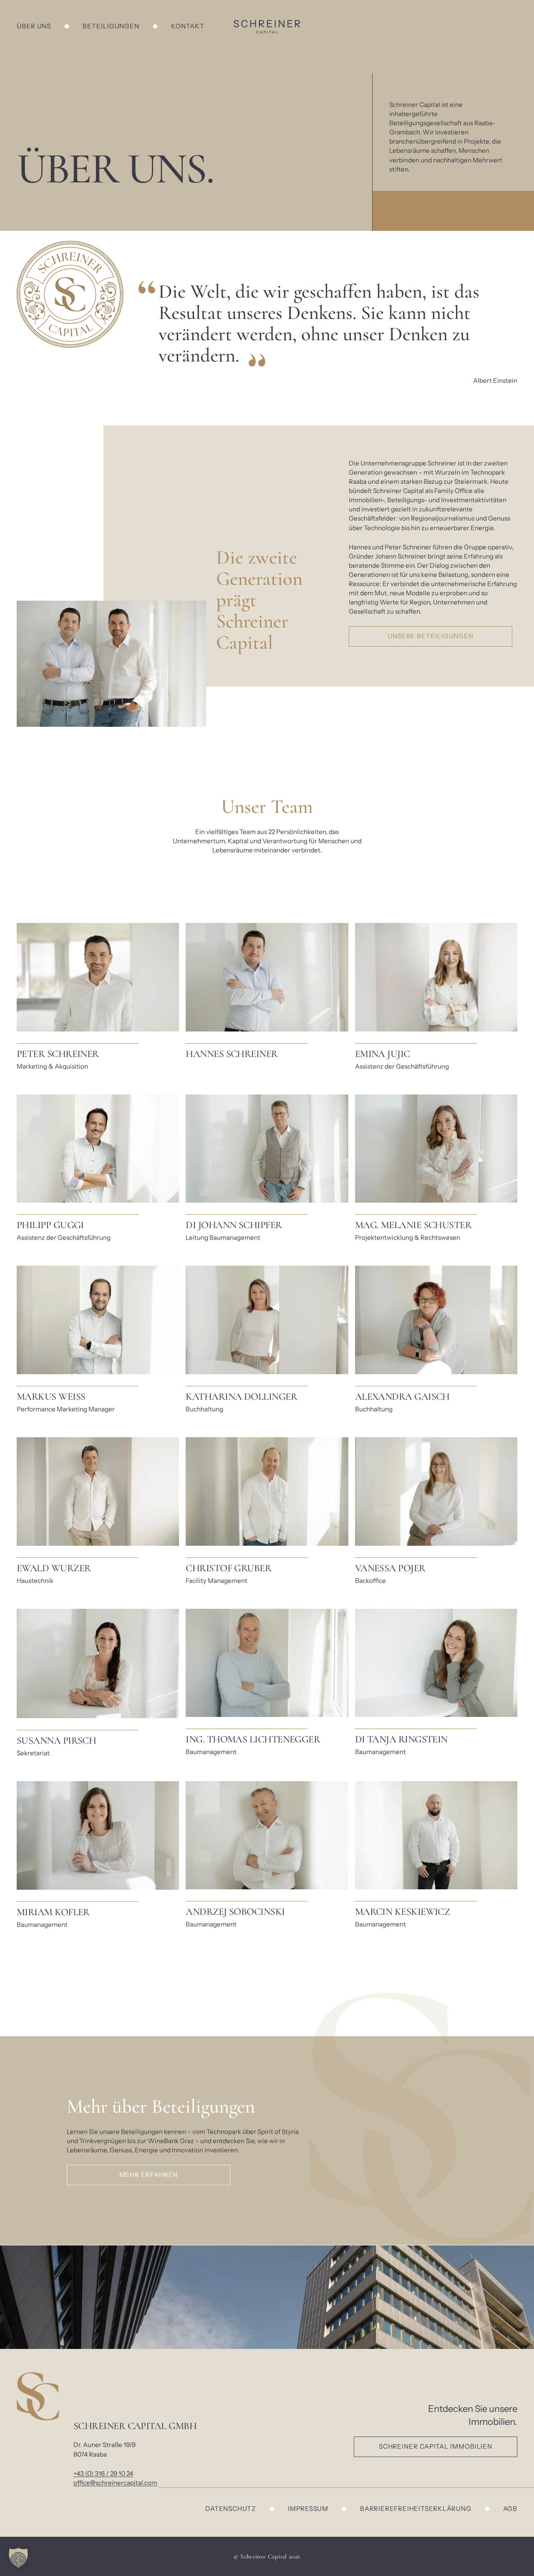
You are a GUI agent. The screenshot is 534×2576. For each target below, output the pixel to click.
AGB (510, 2509)
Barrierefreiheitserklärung (416, 2509)
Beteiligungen (111, 26)
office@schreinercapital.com (115, 2483)
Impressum (308, 2509)
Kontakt (188, 26)
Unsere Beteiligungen (431, 636)
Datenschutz (231, 2509)
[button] (18, 2558)
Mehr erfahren (149, 2175)
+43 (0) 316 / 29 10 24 (103, 2474)
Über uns (34, 26)
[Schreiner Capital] (267, 27)
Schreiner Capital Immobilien (436, 2446)
